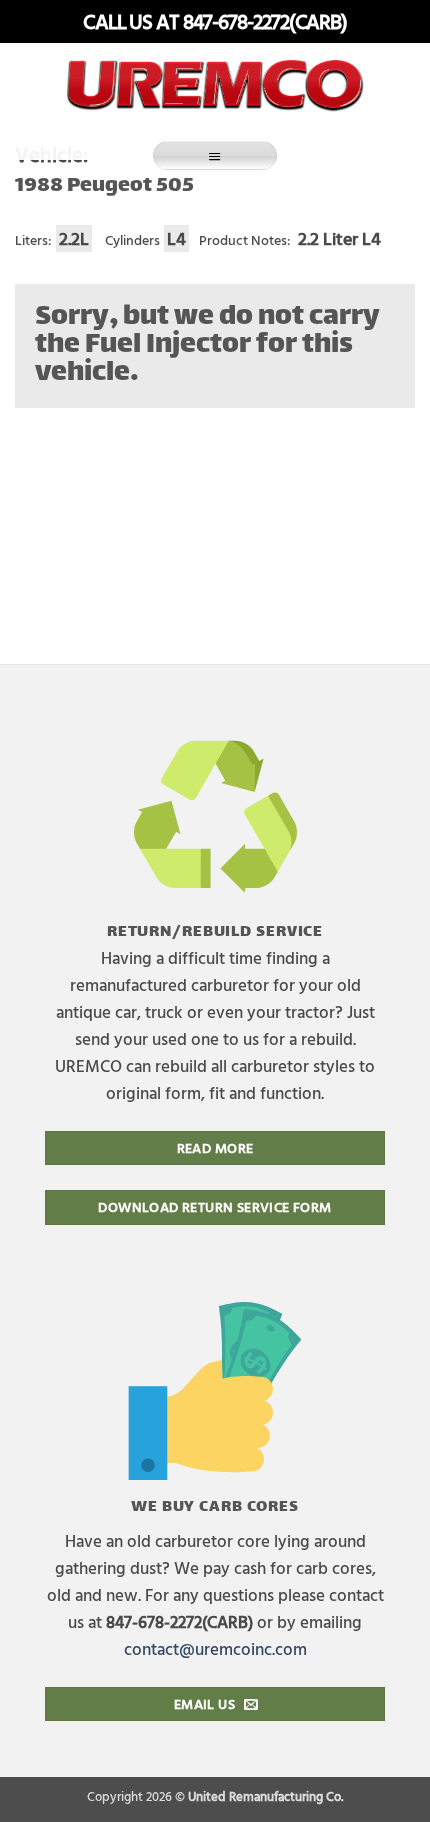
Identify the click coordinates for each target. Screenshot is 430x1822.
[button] (215, 155)
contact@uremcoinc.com (215, 1648)
